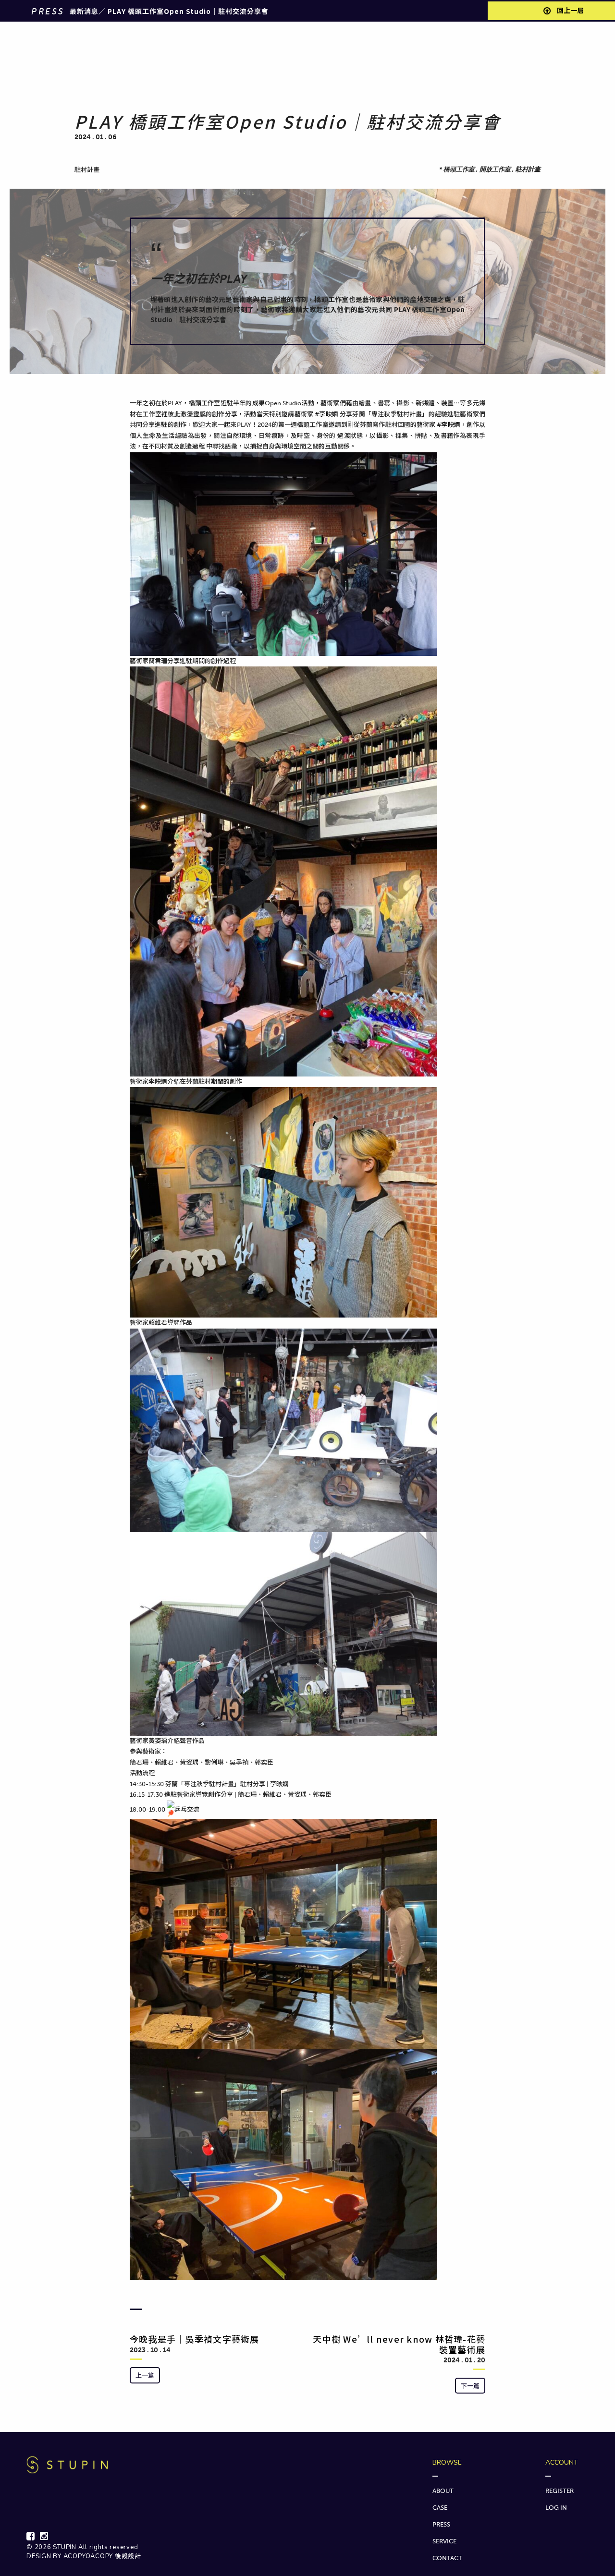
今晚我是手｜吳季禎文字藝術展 (195, 2339)
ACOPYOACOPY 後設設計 (102, 2556)
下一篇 (470, 2386)
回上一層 (570, 11)
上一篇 (145, 2375)
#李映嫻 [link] (326, 414)
